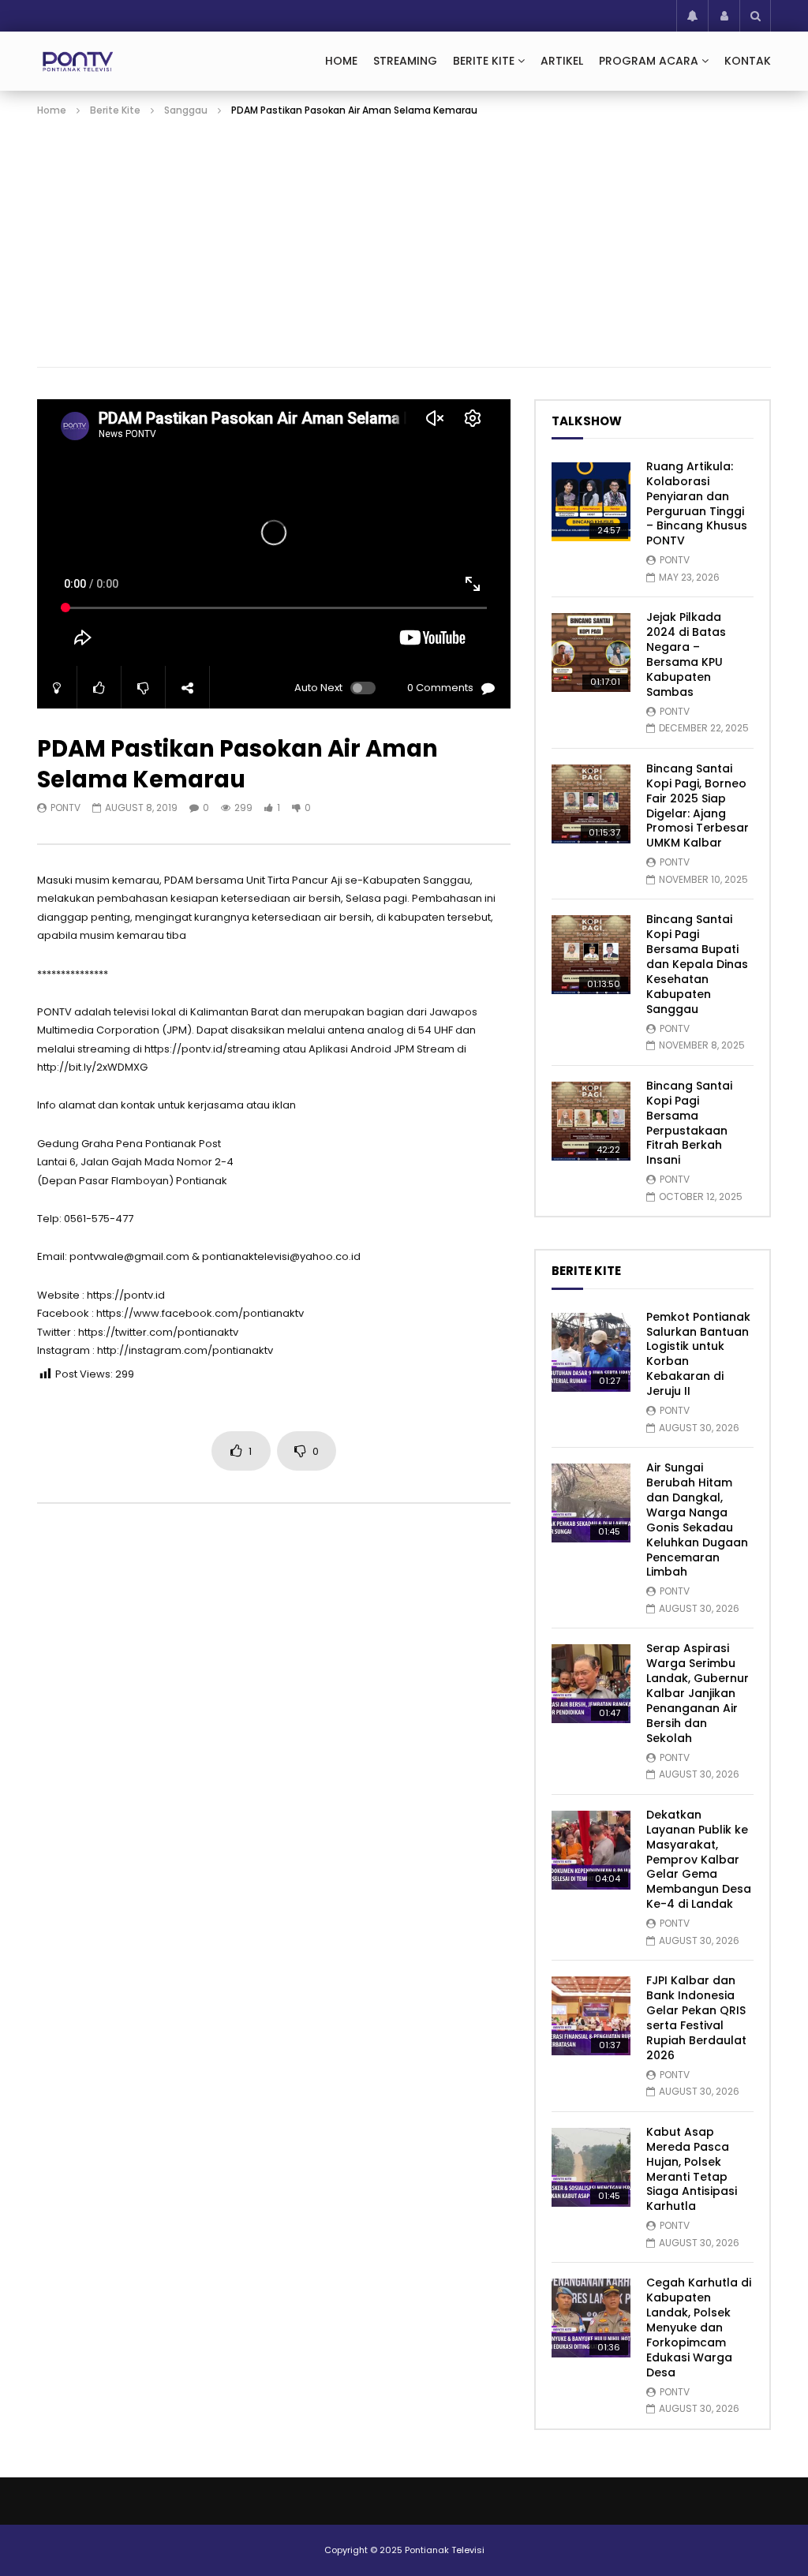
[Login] (724, 16)
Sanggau (186, 110)
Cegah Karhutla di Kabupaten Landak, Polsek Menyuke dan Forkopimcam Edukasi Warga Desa (699, 2327)
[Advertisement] (404, 237)
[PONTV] (79, 62)
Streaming (405, 61)
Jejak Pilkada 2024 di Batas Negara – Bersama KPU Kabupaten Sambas (686, 654)
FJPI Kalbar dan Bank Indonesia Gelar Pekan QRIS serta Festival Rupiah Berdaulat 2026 (696, 2017)
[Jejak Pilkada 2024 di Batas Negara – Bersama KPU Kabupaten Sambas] (591, 652)
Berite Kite (484, 61)
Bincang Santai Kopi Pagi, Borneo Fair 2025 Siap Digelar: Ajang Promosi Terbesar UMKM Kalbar (698, 806)
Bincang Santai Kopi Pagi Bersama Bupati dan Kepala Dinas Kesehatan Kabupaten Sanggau (697, 964)
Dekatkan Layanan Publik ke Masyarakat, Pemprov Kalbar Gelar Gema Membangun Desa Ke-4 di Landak (699, 1859)
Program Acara (649, 61)
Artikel (562, 61)
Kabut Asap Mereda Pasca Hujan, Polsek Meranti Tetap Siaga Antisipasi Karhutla (692, 2169)
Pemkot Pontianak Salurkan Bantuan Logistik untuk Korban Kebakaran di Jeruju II (698, 1354)
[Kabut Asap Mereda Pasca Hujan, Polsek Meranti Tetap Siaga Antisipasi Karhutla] (591, 2167)
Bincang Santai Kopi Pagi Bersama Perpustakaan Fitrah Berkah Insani (689, 1123)
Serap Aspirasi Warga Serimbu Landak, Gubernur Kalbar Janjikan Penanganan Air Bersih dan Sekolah (698, 1693)
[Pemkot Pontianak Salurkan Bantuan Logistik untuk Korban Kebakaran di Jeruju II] (591, 1352)
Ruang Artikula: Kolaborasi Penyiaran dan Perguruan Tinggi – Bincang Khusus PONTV (697, 503)
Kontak (748, 61)
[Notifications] (692, 16)
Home (341, 61)
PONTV (65, 808)
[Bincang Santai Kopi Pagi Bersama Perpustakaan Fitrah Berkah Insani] (591, 1121)
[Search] (755, 16)
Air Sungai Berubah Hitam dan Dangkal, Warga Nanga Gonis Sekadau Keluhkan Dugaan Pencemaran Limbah (697, 1520)
